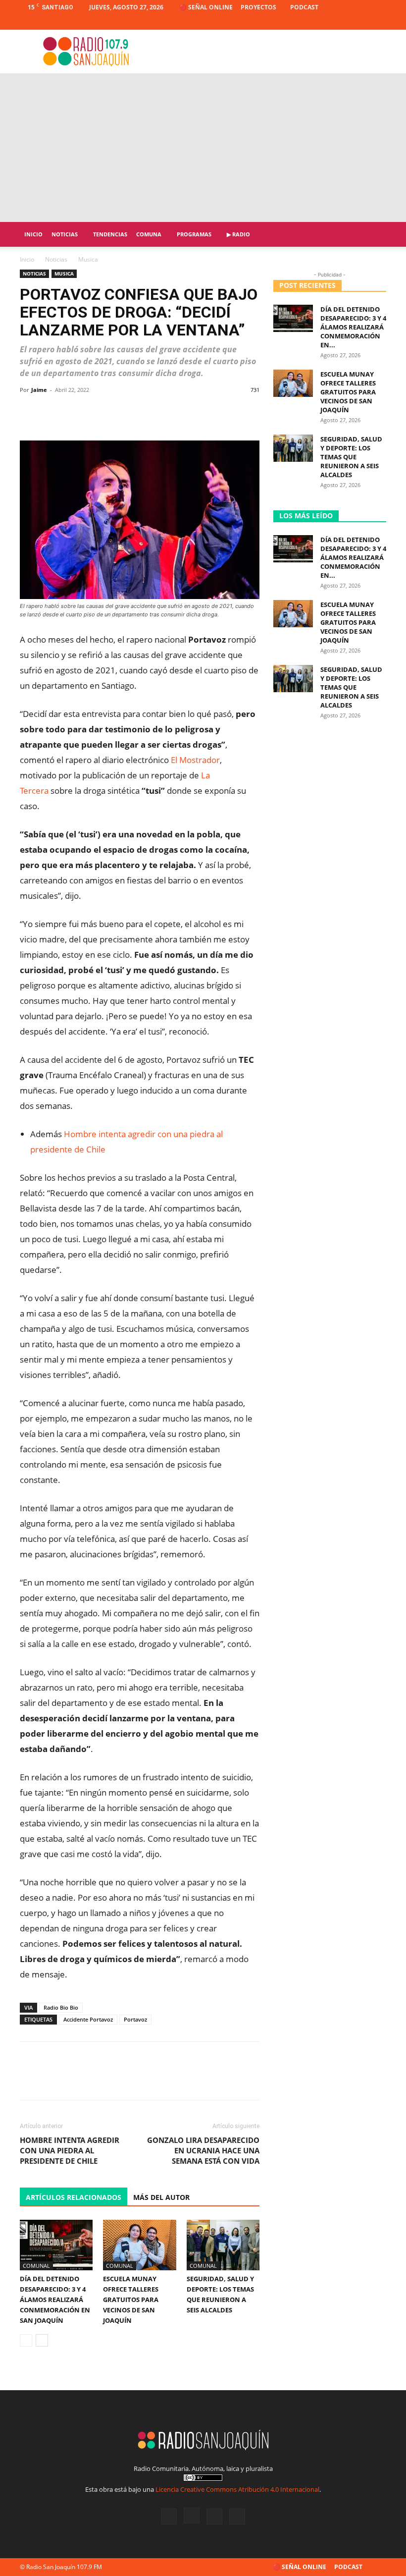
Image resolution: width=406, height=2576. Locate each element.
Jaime (39, 390)
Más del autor (161, 2197)
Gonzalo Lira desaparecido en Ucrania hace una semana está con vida (203, 2150)
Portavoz (135, 2019)
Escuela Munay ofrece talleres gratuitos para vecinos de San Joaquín (131, 2300)
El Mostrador (195, 760)
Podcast (304, 7)
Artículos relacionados (74, 2197)
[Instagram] (346, 22)
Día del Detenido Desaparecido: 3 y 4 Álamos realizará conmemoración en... (353, 327)
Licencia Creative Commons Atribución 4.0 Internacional (237, 2489)
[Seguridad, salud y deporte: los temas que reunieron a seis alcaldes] (223, 2245)
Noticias (65, 234)
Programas (194, 234)
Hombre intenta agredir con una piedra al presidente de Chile (70, 2150)
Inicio (33, 234)
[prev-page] (26, 2340)
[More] (249, 412)
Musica (64, 274)
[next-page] (42, 2340)
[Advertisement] (203, 148)
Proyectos (258, 7)
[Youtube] (379, 22)
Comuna (149, 234)
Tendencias (110, 234)
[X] (362, 22)
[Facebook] (330, 22)
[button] (374, 235)
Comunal (36, 2266)
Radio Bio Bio (61, 2007)
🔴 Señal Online (206, 7)
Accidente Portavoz (88, 2019)
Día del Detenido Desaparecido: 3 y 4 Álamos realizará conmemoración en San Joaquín (55, 2300)
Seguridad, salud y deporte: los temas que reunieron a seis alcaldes (351, 457)
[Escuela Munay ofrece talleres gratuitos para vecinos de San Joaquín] (139, 2245)
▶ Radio (238, 234)
